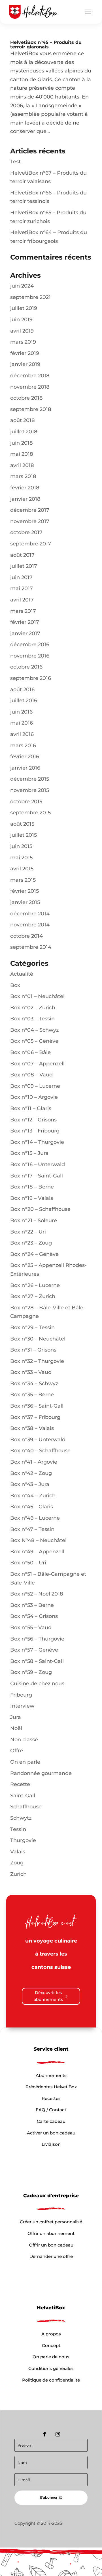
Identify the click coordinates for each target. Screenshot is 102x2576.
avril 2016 (22, 734)
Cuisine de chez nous (37, 1684)
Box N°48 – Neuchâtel (38, 1540)
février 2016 (25, 757)
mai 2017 (22, 588)
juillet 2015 (24, 835)
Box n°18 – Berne (32, 1187)
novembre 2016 (30, 656)
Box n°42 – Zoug (31, 1473)
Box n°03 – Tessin (32, 1019)
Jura (16, 1717)
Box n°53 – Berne (32, 1605)
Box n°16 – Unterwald (38, 1164)
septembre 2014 (31, 947)
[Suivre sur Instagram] (58, 2434)
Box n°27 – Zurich (33, 1296)
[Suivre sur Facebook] (44, 2434)
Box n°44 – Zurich (33, 1496)
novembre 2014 (30, 925)
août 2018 (23, 420)
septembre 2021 (30, 297)
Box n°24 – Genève (34, 1254)
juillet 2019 (24, 308)
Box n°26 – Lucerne (35, 1285)
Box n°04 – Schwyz (34, 1030)
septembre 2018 (31, 409)
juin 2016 (21, 712)
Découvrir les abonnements (48, 1996)
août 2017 (22, 555)
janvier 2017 (25, 633)
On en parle (25, 1762)
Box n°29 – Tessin (32, 1327)
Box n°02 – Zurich (33, 1008)
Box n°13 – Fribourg (35, 1131)
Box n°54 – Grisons (34, 1616)
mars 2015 (23, 880)
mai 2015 (21, 858)
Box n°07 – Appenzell (37, 1064)
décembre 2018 (30, 376)
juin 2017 (21, 577)
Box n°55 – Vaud (31, 1628)
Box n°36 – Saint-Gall (37, 1406)
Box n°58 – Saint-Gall (37, 1661)
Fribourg (21, 1695)
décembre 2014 (30, 914)
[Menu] (88, 12)
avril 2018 (22, 465)
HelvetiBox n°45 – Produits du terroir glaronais (46, 45)
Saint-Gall (23, 1796)
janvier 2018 (25, 499)
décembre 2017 (30, 510)
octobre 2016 (26, 667)
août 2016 (22, 689)
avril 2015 (22, 869)
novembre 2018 (30, 387)
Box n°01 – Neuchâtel (37, 996)
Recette (20, 1784)
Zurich (18, 1874)
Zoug (17, 1863)
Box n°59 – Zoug (31, 1672)
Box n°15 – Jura (29, 1153)
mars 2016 (23, 746)
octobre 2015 (26, 802)
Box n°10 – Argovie (34, 1097)
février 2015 (25, 891)
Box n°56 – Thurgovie (37, 1639)
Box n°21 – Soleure (34, 1220)
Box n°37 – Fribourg (35, 1417)
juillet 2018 (24, 432)
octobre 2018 (26, 398)
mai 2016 (22, 723)
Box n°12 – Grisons (33, 1120)
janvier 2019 (25, 364)
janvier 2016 (25, 768)
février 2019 (25, 353)
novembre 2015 (30, 790)
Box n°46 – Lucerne (35, 1518)
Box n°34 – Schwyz (34, 1384)
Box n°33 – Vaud (31, 1372)
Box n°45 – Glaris (32, 1507)
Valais (18, 1852)
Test (15, 162)
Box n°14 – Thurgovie (37, 1142)
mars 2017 (23, 611)
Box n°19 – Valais (32, 1198)
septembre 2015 (30, 813)
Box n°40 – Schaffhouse (40, 1451)
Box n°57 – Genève (34, 1650)
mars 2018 (23, 476)
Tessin (18, 1829)
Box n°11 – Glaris (31, 1108)
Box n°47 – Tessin (32, 1529)
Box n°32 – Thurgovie (37, 1361)
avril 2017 (22, 600)
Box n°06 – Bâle (30, 1052)
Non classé (24, 1740)
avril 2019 (22, 331)
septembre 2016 (31, 678)
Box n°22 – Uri (28, 1232)
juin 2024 (22, 286)
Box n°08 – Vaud (31, 1075)
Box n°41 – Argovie (34, 1462)
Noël (16, 1728)
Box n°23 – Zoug (31, 1243)
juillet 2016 (24, 701)
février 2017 (25, 622)
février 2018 (25, 488)
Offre (17, 1751)
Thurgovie (23, 1840)
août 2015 (22, 824)
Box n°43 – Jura (30, 1484)
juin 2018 (22, 443)
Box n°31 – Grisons (33, 1350)
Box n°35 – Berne (32, 1395)
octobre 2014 (26, 936)
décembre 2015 (30, 779)
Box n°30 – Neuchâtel (38, 1339)
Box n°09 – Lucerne (35, 1086)
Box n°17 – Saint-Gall (37, 1176)
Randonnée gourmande (41, 1773)
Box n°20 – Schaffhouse (40, 1209)
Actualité (22, 974)
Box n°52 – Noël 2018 (37, 1594)
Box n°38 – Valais (32, 1428)
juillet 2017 (24, 566)
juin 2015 (21, 846)
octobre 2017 (26, 532)
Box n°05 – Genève (34, 1041)
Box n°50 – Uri (28, 1563)
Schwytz (21, 1818)
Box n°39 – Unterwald (38, 1440)
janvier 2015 (25, 902)
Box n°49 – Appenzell (37, 1552)
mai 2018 (22, 454)
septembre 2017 (31, 544)
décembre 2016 (30, 644)
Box (15, 985)
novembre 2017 (30, 521)
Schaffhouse (26, 1807)
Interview (22, 1706)
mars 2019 (23, 342)
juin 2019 (21, 320)
